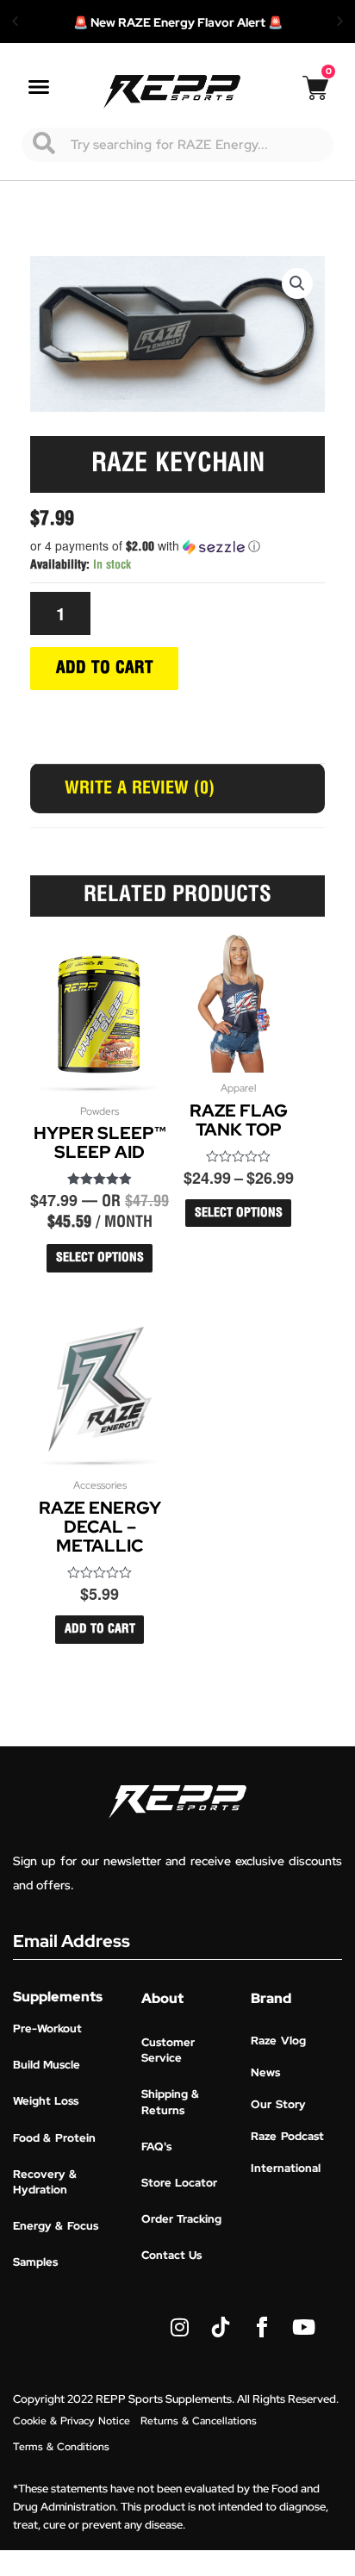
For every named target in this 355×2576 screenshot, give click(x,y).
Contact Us (171, 2255)
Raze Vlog (278, 2041)
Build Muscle (47, 2065)
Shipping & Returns (170, 2102)
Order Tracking (181, 2219)
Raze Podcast (287, 2136)
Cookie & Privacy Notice (72, 2421)
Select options (100, 1258)
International (286, 2168)
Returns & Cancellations (199, 2421)
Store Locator (179, 2183)
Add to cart (105, 668)
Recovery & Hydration (45, 2182)
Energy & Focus (56, 2226)
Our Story (278, 2104)
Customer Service (168, 2050)
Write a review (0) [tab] (140, 788)
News (265, 2072)
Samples (35, 2262)
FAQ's (156, 2147)
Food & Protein (54, 2138)
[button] (15, 22)
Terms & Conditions (61, 2447)
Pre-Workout (47, 2028)
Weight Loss (46, 2101)
